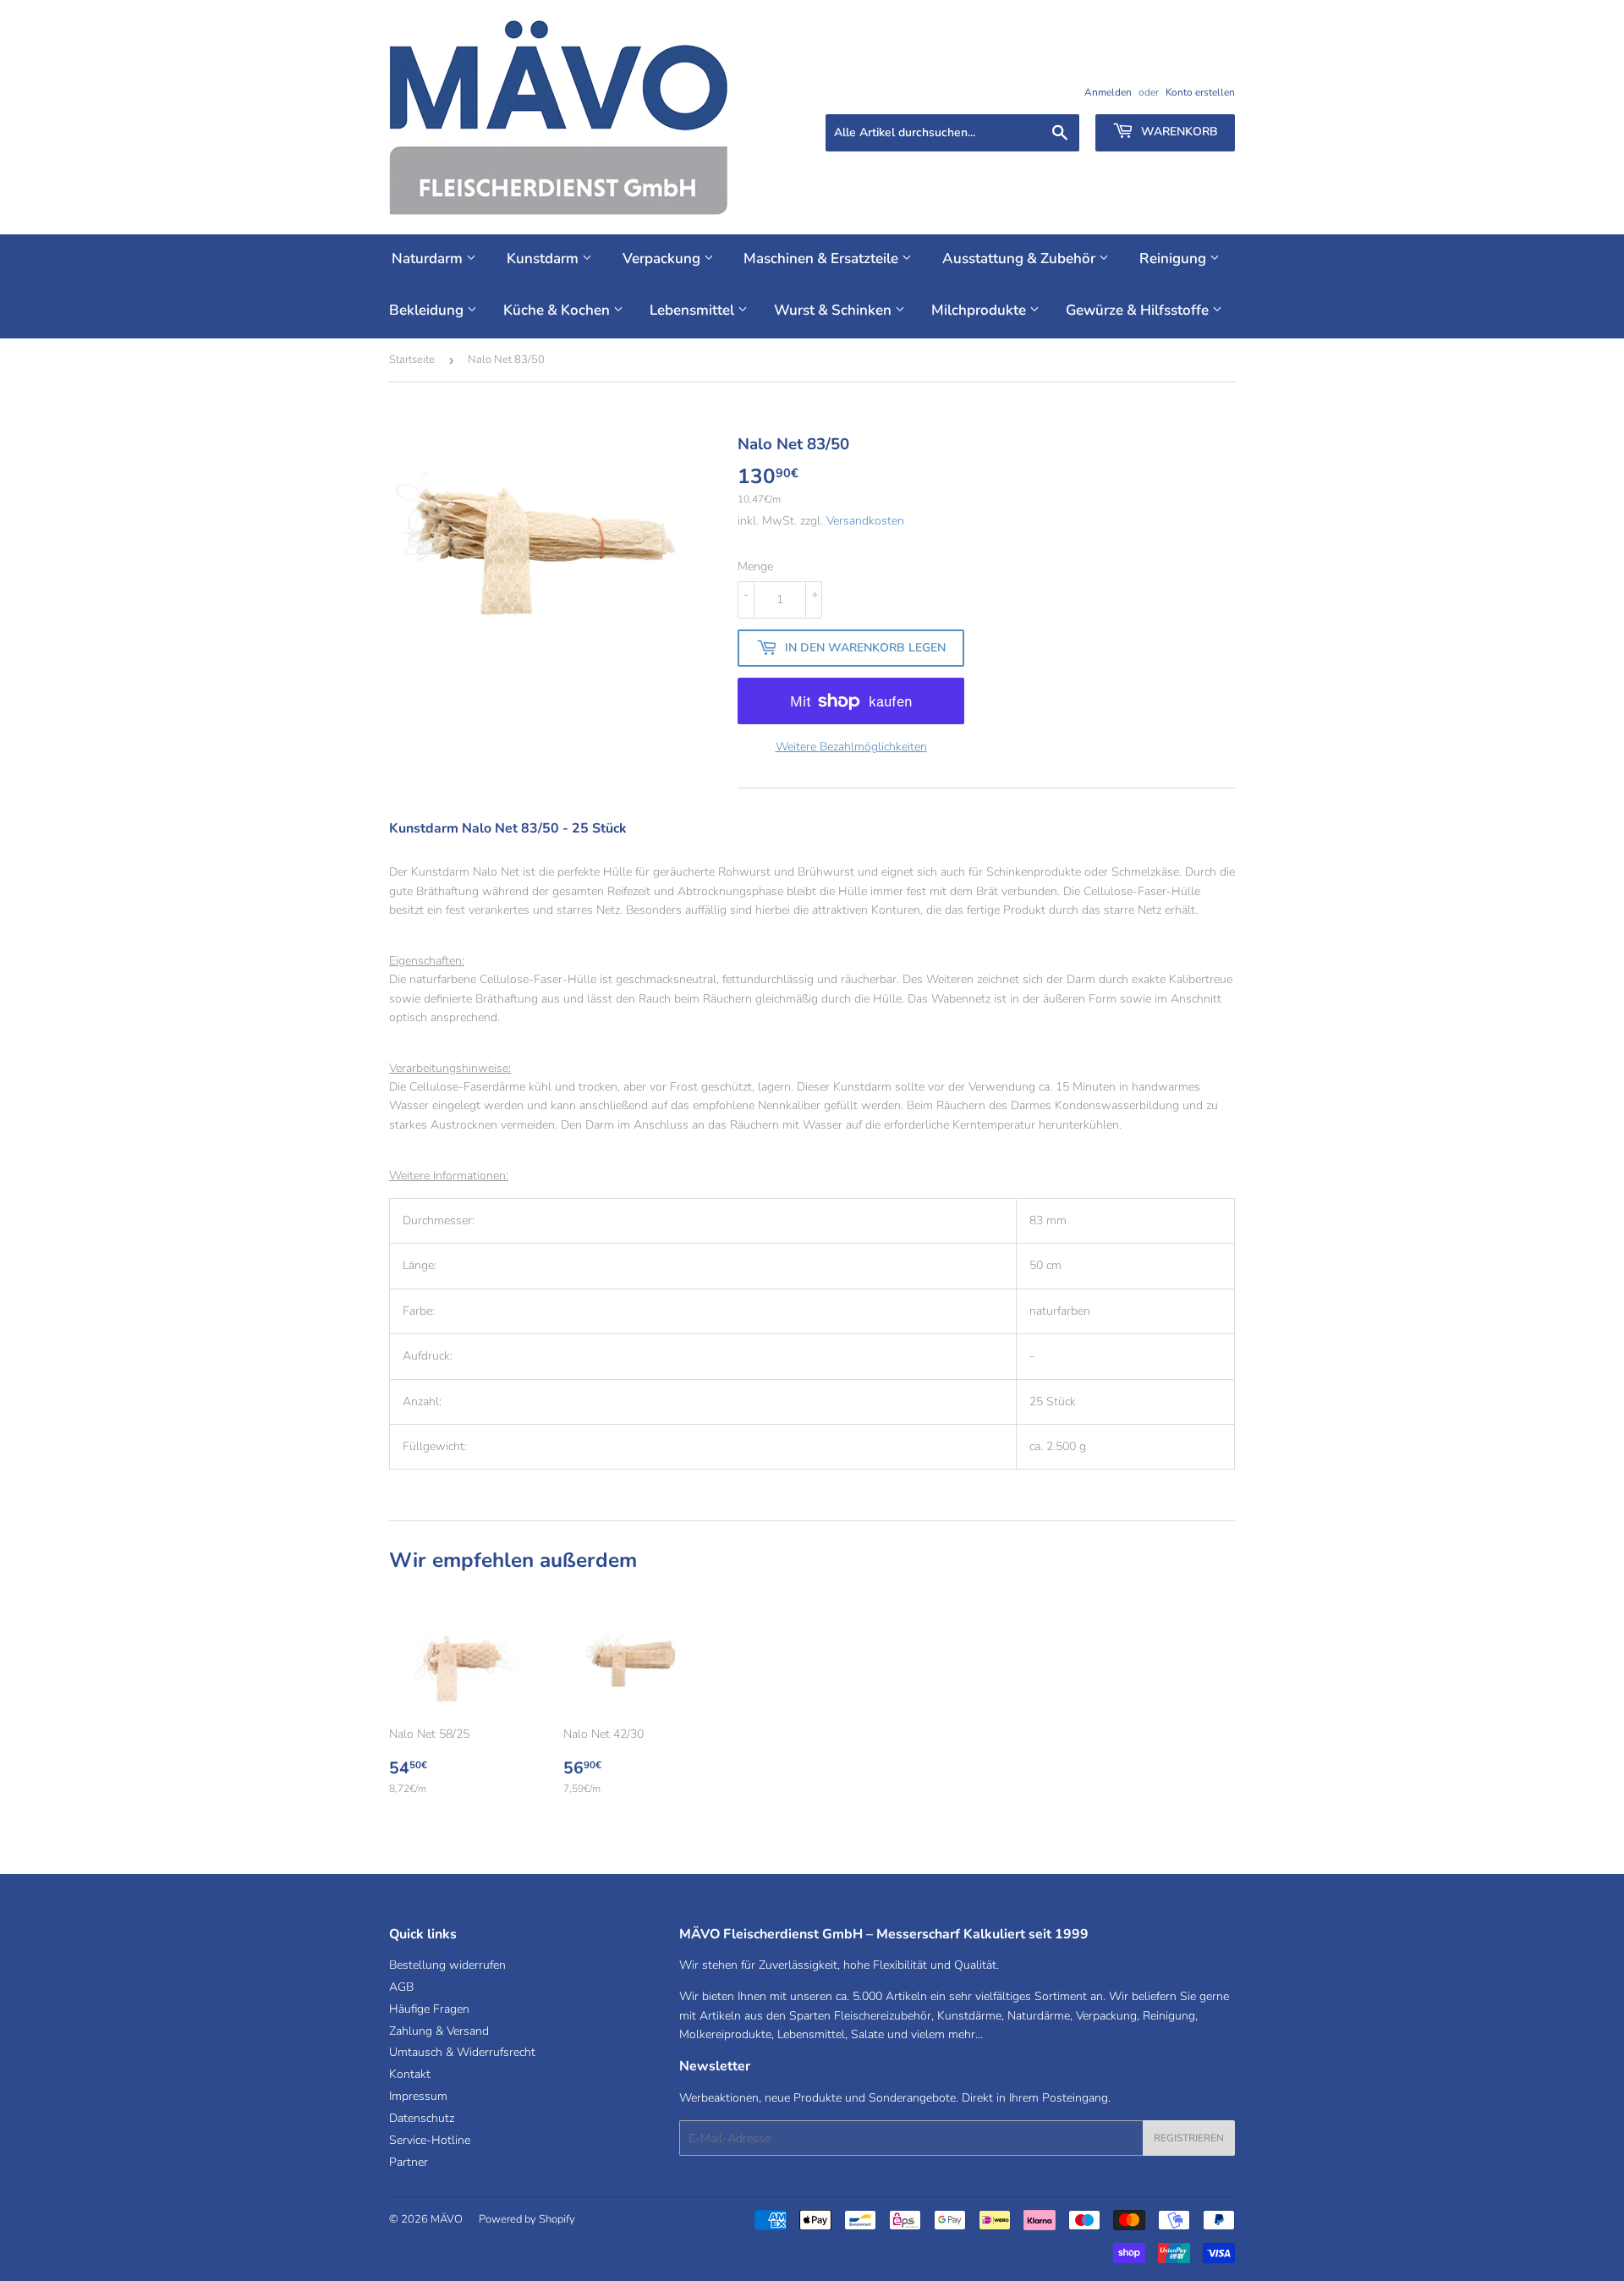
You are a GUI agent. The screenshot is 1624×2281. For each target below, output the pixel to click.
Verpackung (663, 258)
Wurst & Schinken (834, 310)
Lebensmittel (694, 310)
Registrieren (1189, 2138)
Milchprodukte (980, 310)
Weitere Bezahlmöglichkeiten (851, 747)
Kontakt (410, 2074)
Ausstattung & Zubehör (1020, 258)
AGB (401, 1987)
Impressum (418, 2096)
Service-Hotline (430, 2140)
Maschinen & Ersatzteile (823, 258)
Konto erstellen (1200, 92)
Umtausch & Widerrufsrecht (462, 2052)
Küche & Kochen (558, 310)
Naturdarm (429, 258)
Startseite (412, 360)
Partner (409, 2162)
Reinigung (1174, 258)
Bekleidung (428, 310)
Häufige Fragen (429, 2009)
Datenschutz (422, 2118)
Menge (755, 566)
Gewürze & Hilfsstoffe (1139, 310)
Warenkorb (1178, 132)
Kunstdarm (544, 258)
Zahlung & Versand (439, 2031)
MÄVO (447, 2219)
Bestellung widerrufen (447, 1965)
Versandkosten (865, 521)
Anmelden (1108, 92)
